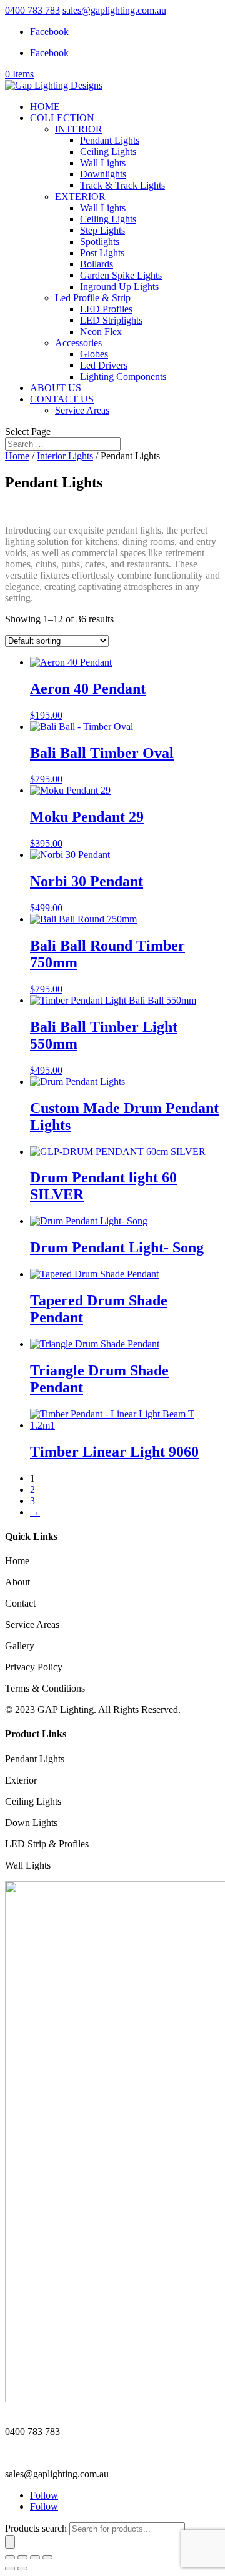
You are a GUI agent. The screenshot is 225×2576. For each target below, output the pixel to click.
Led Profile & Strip (93, 298)
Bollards (97, 264)
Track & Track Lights (122, 185)
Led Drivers (104, 365)
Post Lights (102, 253)
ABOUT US (56, 388)
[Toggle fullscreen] (22, 2557)
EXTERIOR (80, 197)
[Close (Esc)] (47, 2557)
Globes (94, 354)
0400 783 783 (32, 10)
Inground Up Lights (119, 287)
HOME (45, 107)
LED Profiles (106, 309)
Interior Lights (65, 456)
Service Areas (82, 410)
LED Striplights (111, 320)
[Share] (35, 2557)
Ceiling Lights (108, 152)
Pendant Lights (110, 140)
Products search (37, 2528)
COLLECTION (62, 118)
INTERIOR (79, 129)
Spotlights (100, 242)
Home (17, 456)
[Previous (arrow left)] (10, 2569)
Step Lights (102, 230)
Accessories (78, 343)
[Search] (10, 2542)
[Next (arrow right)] (22, 2569)
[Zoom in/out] (10, 2557)
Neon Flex (101, 332)
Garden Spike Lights (121, 275)
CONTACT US (62, 399)
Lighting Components (123, 377)
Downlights (103, 174)
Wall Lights (103, 163)
